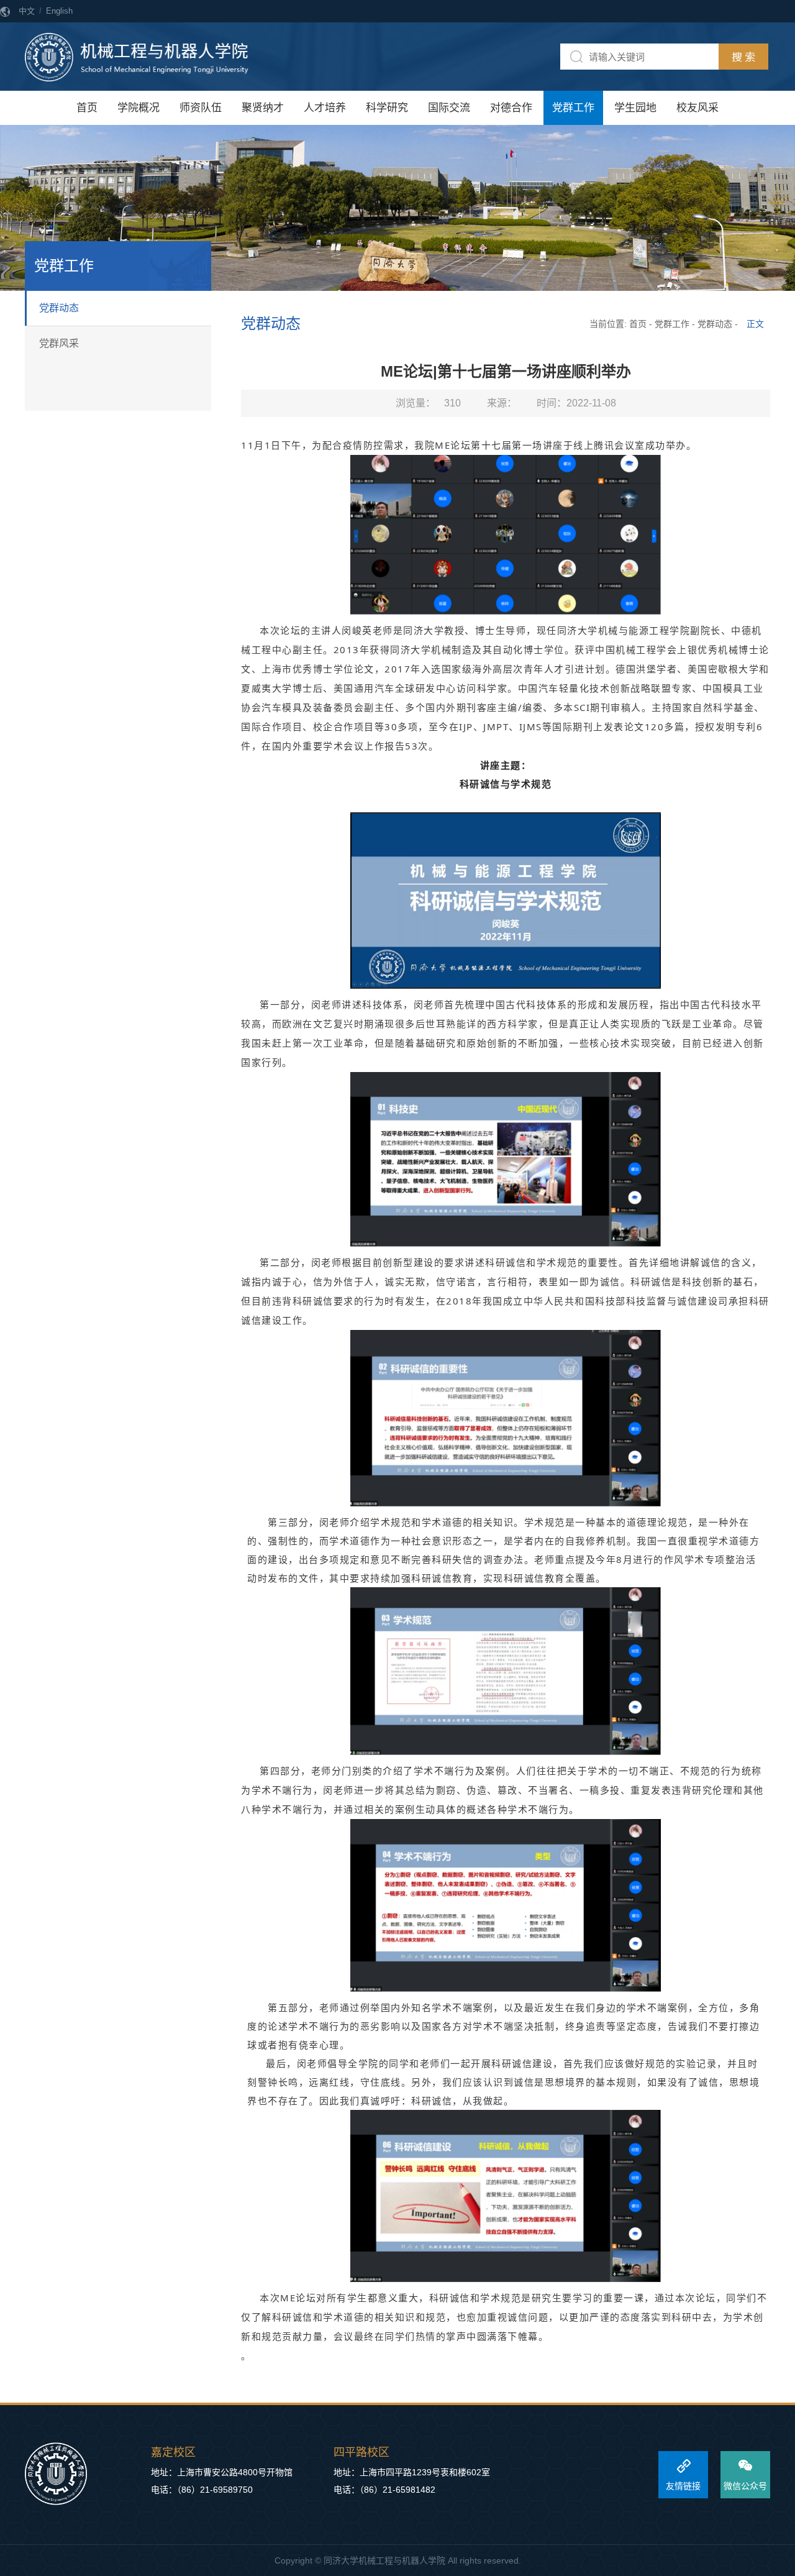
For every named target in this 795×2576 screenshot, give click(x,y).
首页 (87, 108)
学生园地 (635, 108)
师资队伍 (201, 108)
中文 (27, 11)
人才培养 (325, 108)
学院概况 (139, 108)
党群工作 (573, 108)
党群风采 (59, 343)
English (59, 11)
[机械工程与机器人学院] (137, 57)
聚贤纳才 (263, 108)
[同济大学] (56, 2474)
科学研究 (387, 108)
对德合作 (511, 108)
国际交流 (449, 108)
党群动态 (59, 308)
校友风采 (697, 108)
